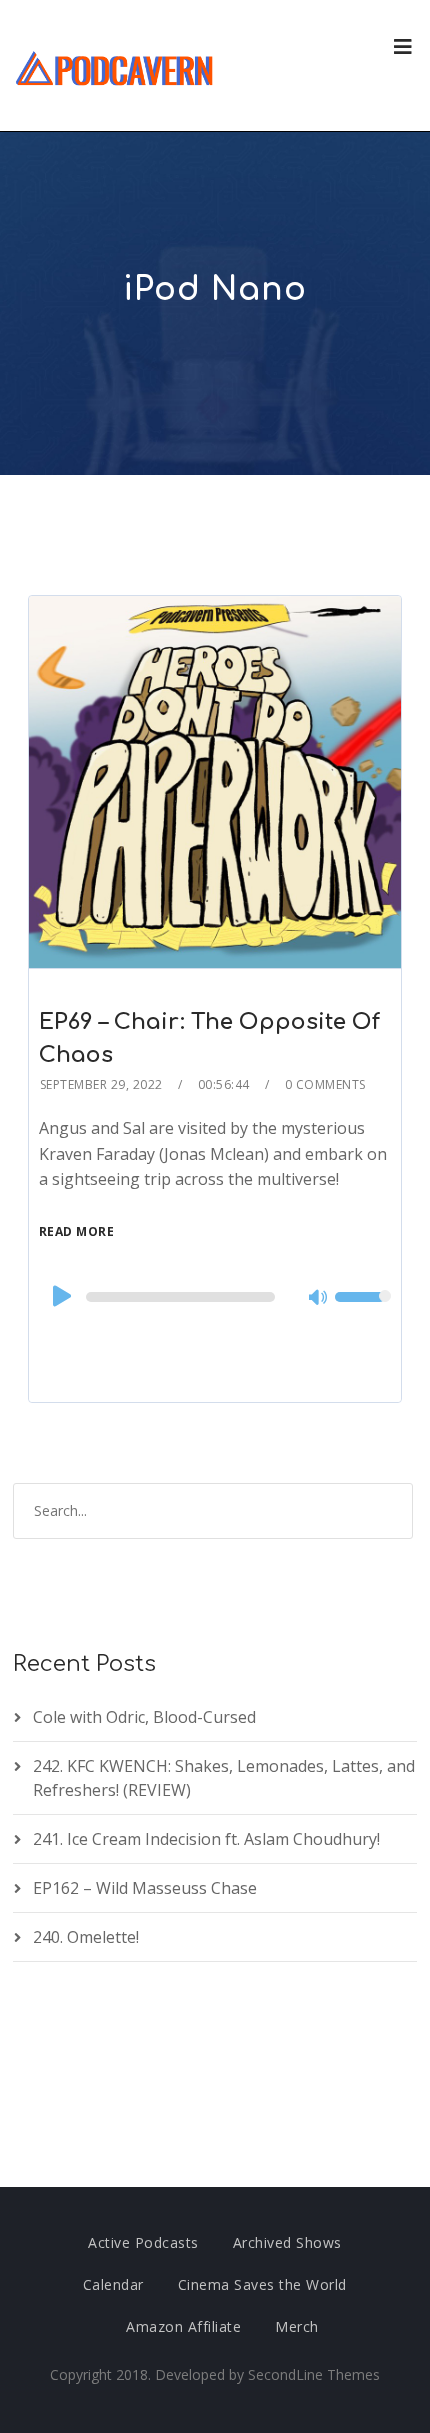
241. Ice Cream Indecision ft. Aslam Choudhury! (206, 1839)
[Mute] (319, 1299)
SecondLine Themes (314, 2374)
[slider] (363, 1310)
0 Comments (325, 1084)
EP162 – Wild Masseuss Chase (145, 1888)
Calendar (113, 2284)
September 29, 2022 (101, 1084)
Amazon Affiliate (183, 2326)
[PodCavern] (115, 65)
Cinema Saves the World (262, 2284)
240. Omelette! (86, 1937)
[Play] (60, 1296)
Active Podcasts (143, 2242)
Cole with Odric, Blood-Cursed (144, 1717)
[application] (215, 1297)
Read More (77, 1231)
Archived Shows (287, 2242)
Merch (297, 2326)
